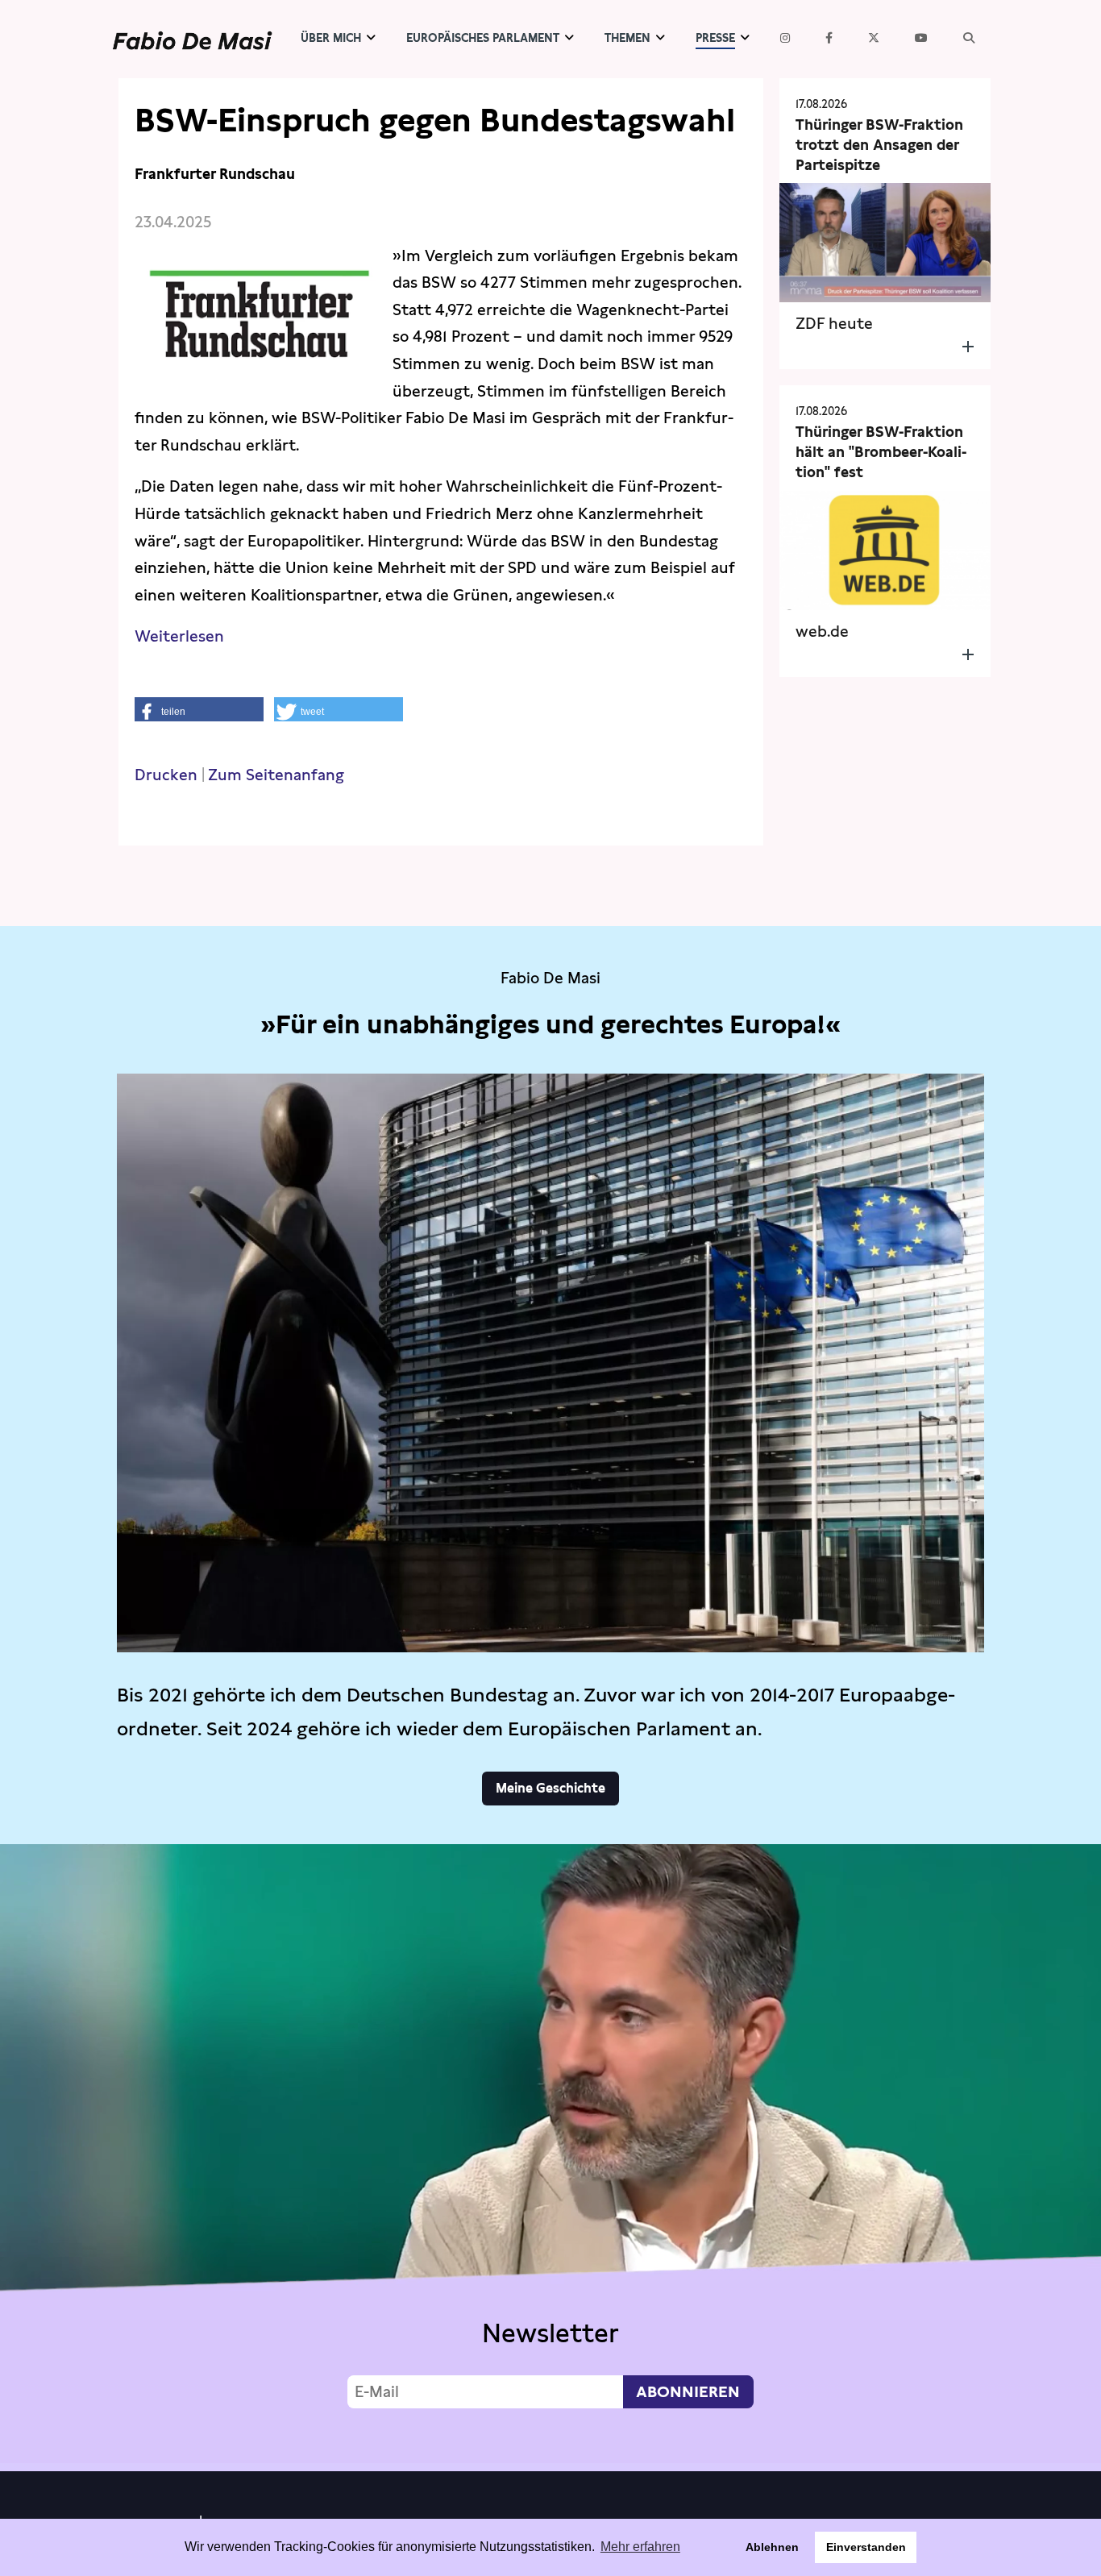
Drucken (166, 775)
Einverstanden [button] (866, 2547)
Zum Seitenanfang (276, 775)
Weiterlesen (179, 636)
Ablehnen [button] (772, 2547)
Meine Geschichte (550, 1788)
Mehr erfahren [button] (640, 2547)
